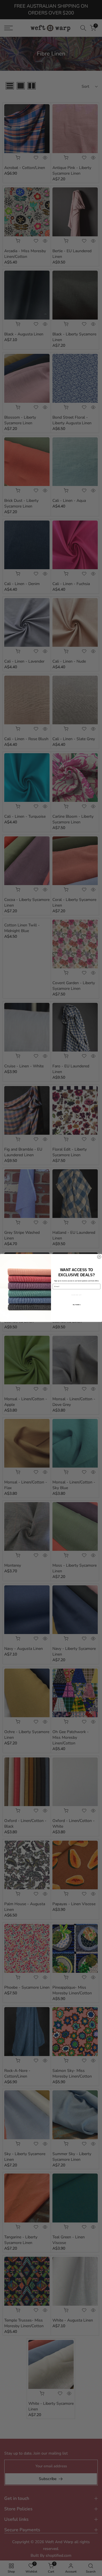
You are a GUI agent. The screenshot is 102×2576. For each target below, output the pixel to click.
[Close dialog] (99, 1257)
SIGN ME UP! (76, 1295)
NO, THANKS (77, 1305)
